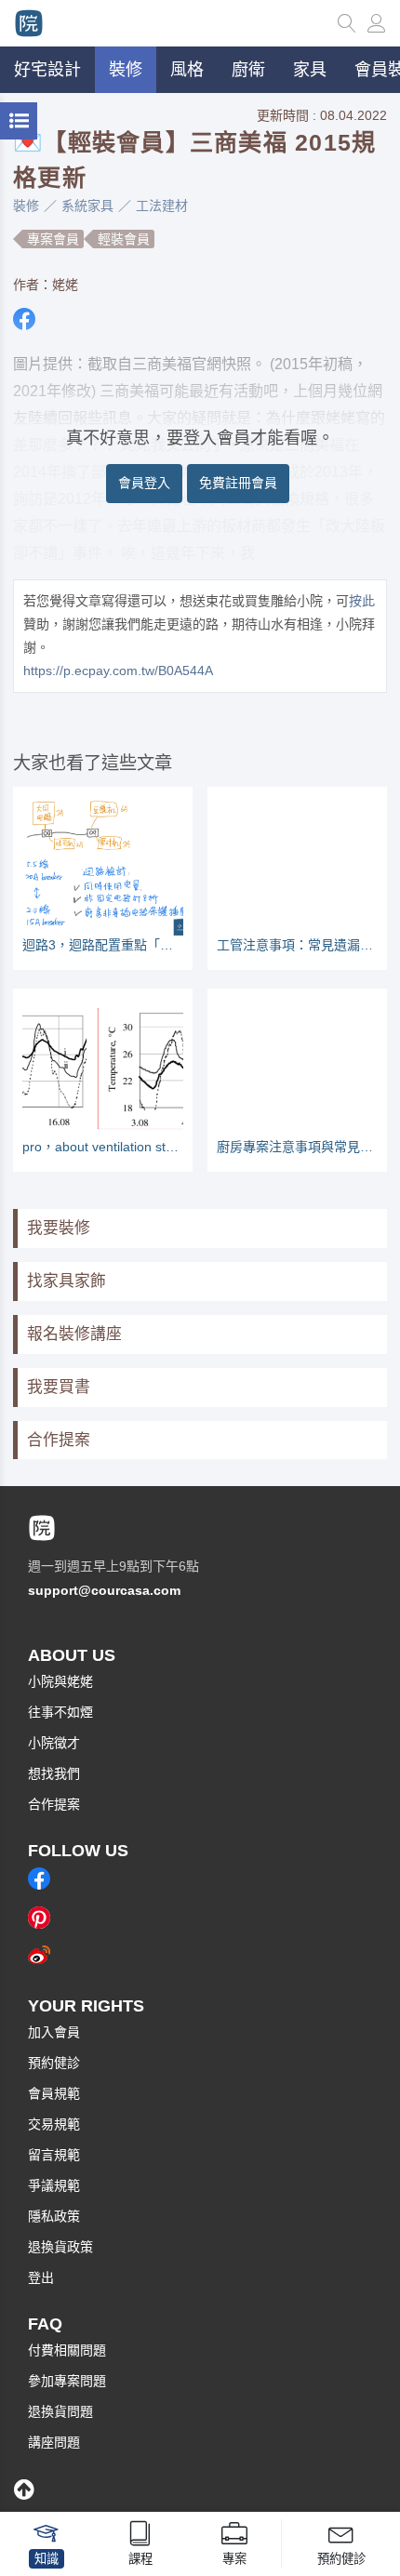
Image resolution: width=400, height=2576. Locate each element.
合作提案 (59, 1440)
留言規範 (54, 2155)
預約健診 (54, 2063)
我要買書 (59, 1387)
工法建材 (162, 206)
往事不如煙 (60, 1712)
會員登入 (144, 483)
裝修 (26, 206)
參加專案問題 (67, 2381)
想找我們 (54, 1773)
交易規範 (54, 2124)
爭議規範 (54, 2185)
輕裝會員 (124, 239)
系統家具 (87, 206)
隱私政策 (54, 2216)
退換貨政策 (60, 2247)
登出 (41, 2277)
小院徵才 (54, 1743)
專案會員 (53, 239)
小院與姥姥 (60, 1681)
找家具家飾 (67, 1281)
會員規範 (54, 2093)
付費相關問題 (67, 2350)
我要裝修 (59, 1228)
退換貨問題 (60, 2411)
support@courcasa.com (104, 1590)
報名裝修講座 (74, 1334)
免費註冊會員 (238, 483)
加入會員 (54, 2032)
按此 (362, 601)
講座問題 (54, 2442)
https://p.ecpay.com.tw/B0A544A (118, 671)
